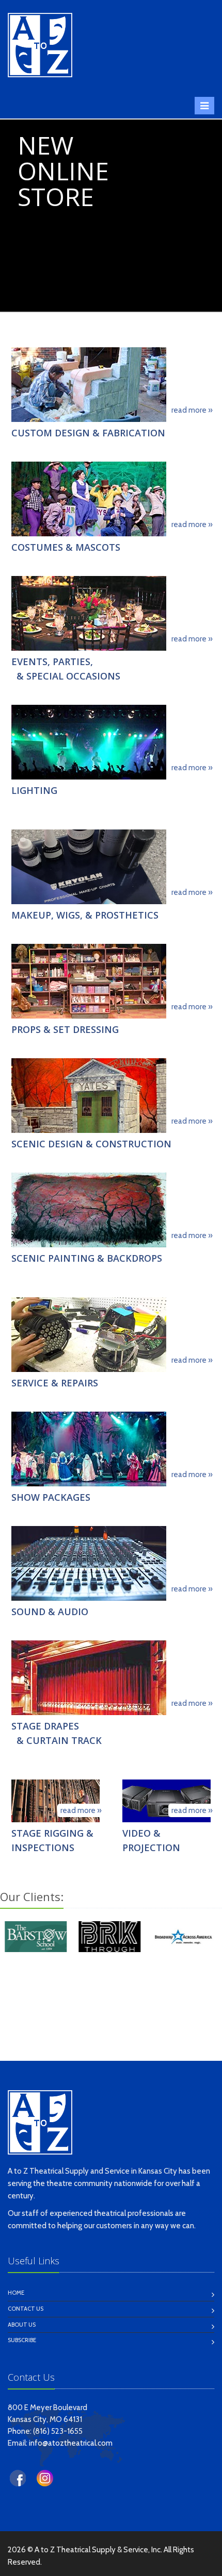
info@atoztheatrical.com (71, 2443)
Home (16, 2293)
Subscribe (22, 2340)
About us (22, 2325)
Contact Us (26, 2309)
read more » (192, 410)
